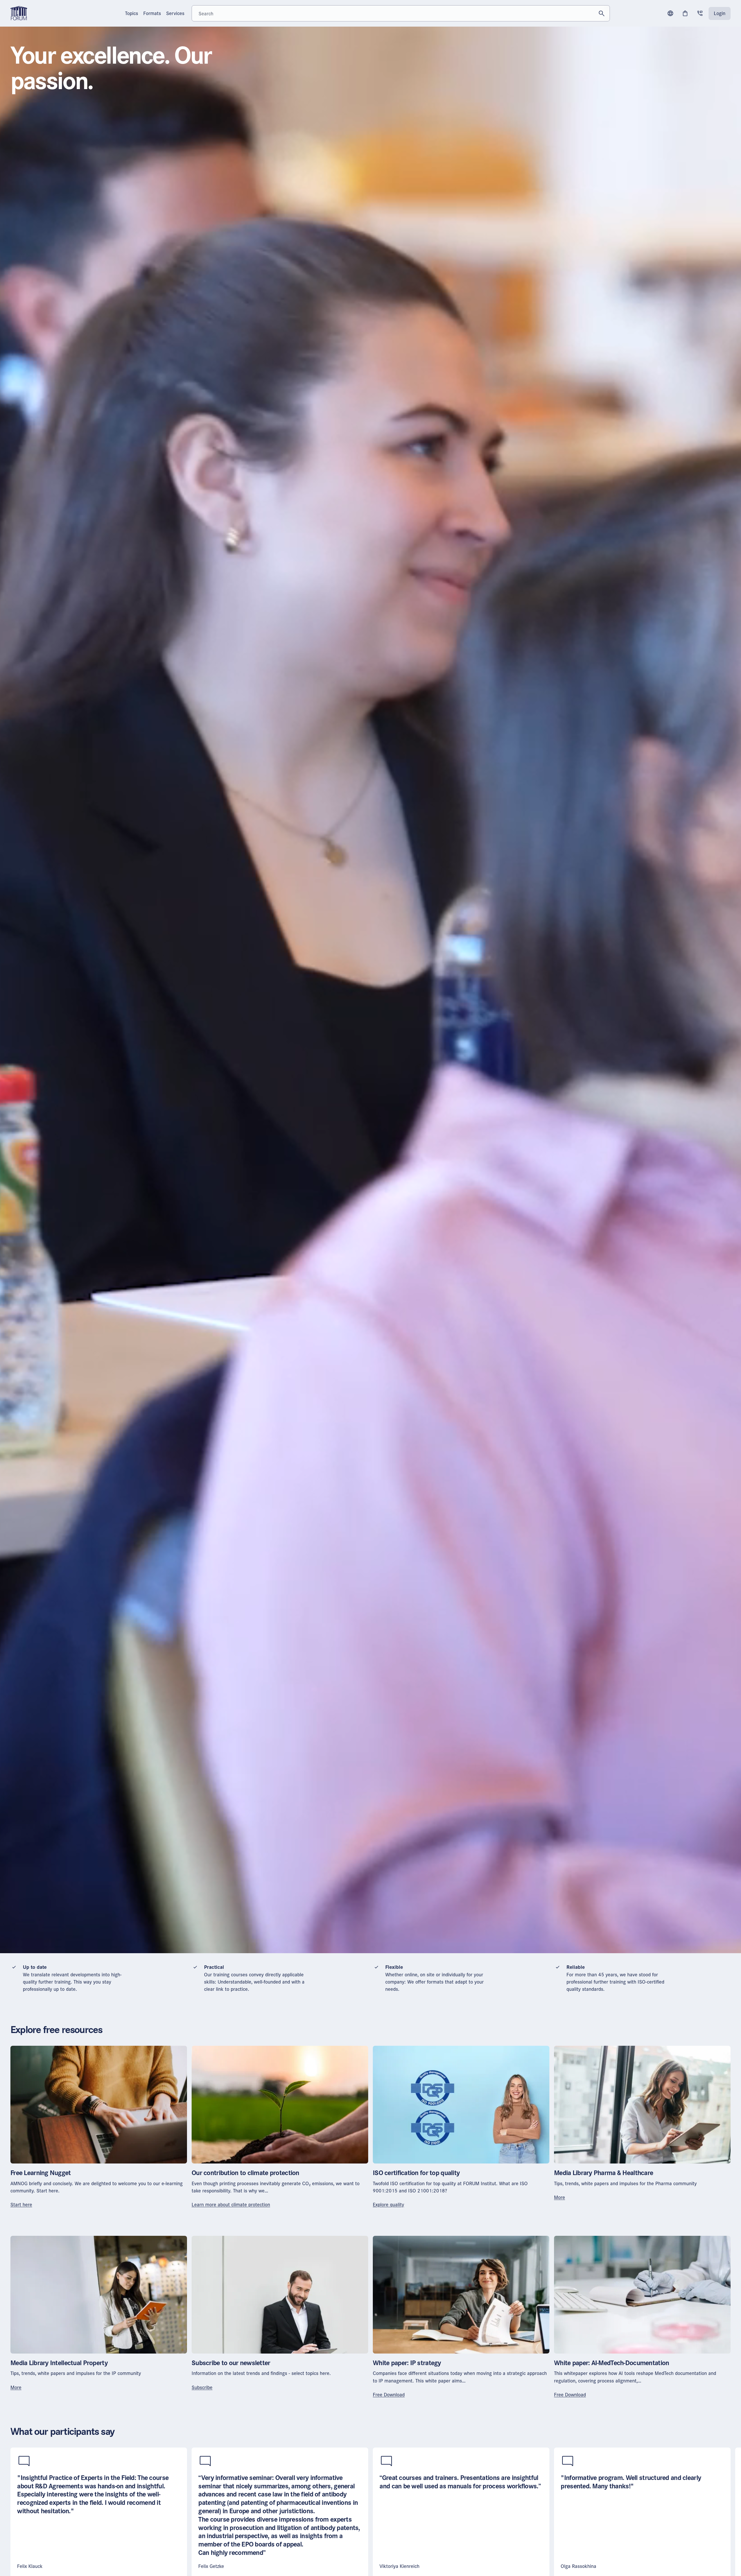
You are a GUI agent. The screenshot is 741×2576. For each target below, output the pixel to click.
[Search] (602, 13)
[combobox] (401, 13)
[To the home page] (19, 13)
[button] (670, 13)
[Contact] (700, 13)
